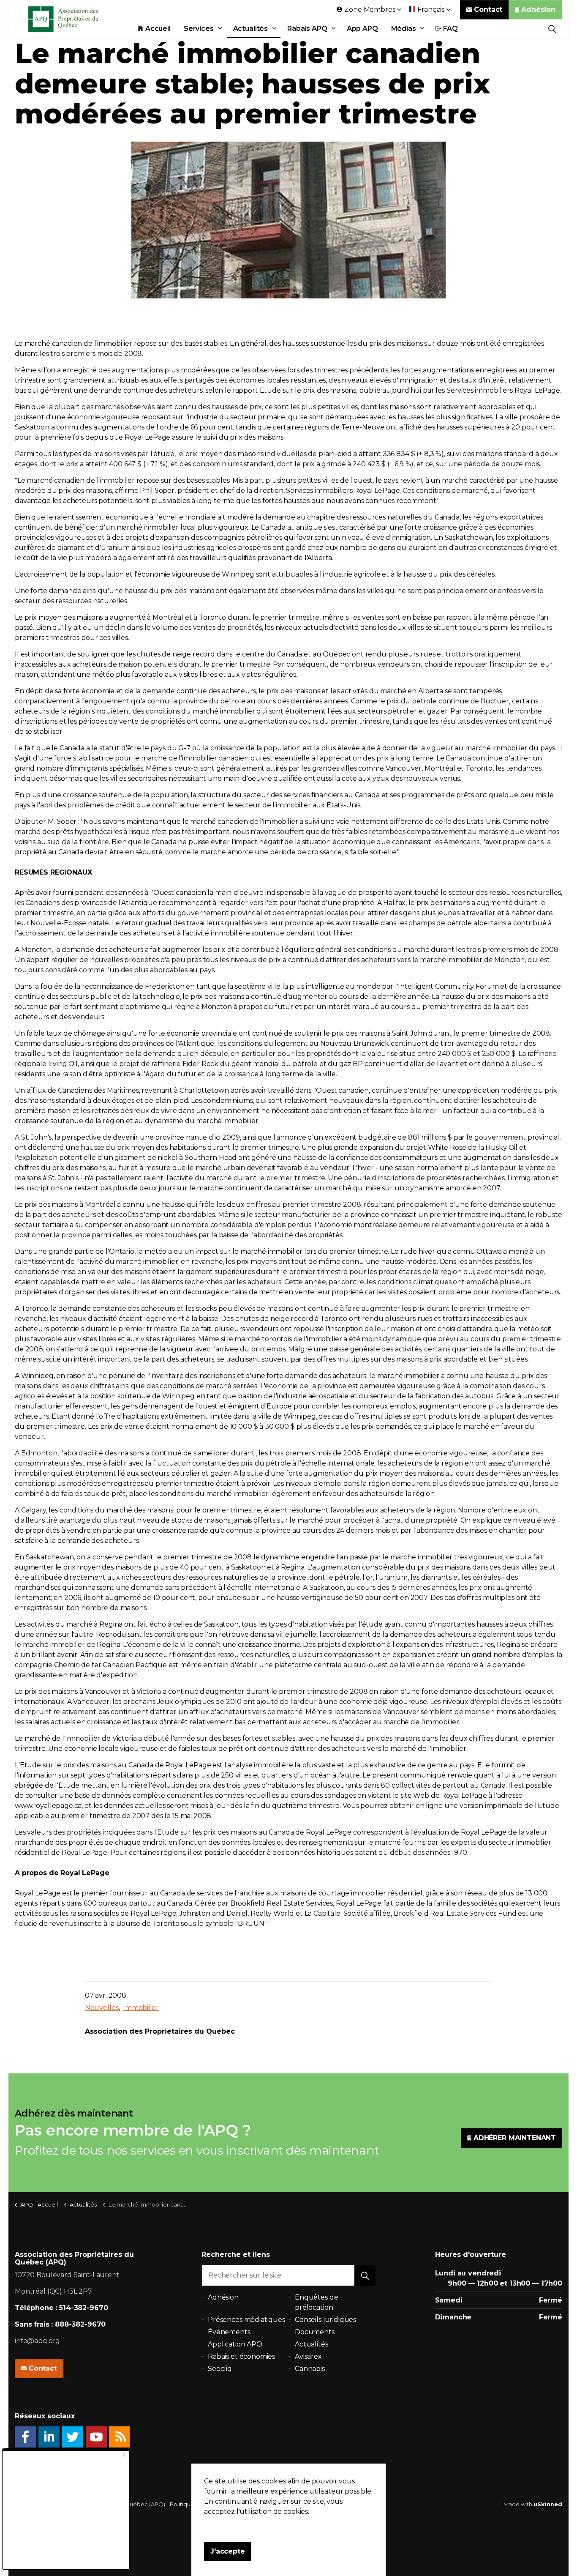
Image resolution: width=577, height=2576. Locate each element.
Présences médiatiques (246, 2320)
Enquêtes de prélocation (316, 2302)
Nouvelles (102, 2008)
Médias (404, 29)
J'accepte (228, 2551)
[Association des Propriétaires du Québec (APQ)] (74, 19)
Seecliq (220, 2369)
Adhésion (538, 10)
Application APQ (235, 2344)
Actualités (251, 29)
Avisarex (308, 2356)
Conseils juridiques (325, 2320)
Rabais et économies (241, 2356)
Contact (488, 10)
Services (199, 29)
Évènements (229, 2332)
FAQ (451, 29)
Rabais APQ (307, 29)
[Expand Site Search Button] (552, 29)
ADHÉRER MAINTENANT (515, 2138)
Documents (315, 2332)
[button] (365, 2275)
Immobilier (141, 2008)
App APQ (362, 29)
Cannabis (310, 2369)
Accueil (158, 29)
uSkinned (548, 2504)
